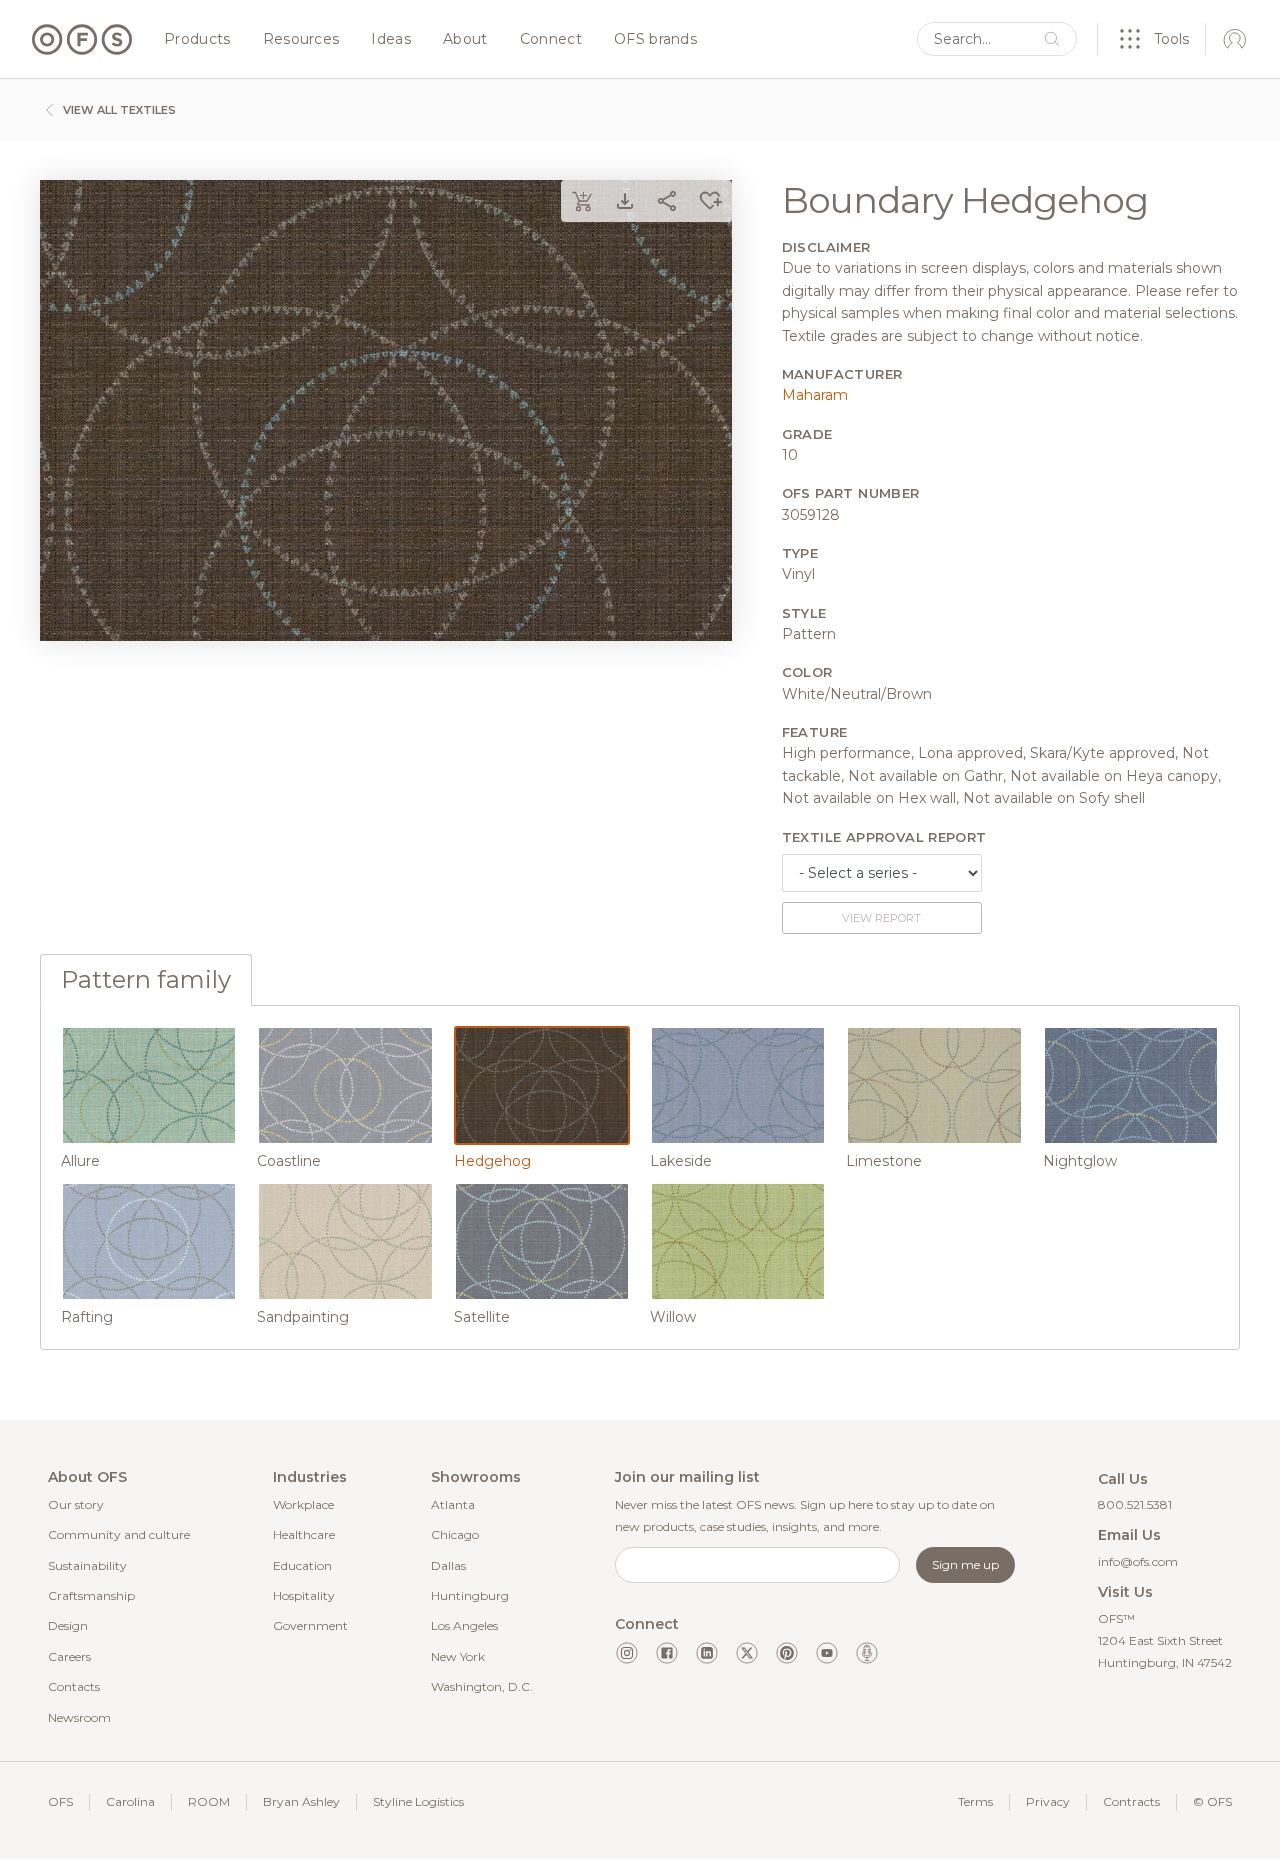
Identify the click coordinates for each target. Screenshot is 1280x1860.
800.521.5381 (1135, 1504)
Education (302, 1565)
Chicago (455, 1534)
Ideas (391, 40)
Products (197, 40)
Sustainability (87, 1565)
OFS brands (655, 40)
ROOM (209, 1801)
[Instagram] (627, 1653)
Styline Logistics (418, 1801)
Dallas (448, 1565)
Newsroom (79, 1717)
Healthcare (304, 1534)
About (465, 40)
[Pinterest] (787, 1653)
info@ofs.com (1138, 1561)
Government (310, 1625)
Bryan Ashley (301, 1801)
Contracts (1131, 1801)
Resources (301, 40)
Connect (551, 40)
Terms (975, 1801)
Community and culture (119, 1534)
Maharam (815, 395)
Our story (76, 1504)
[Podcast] (867, 1653)
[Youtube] (827, 1653)
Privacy (1048, 1801)
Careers (69, 1656)
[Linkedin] (707, 1653)
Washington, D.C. (482, 1686)
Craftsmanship (91, 1595)
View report (881, 918)
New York (458, 1656)
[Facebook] (667, 1653)
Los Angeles (464, 1625)
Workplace (303, 1504)
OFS (60, 1801)
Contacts (74, 1686)
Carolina (130, 1801)
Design (68, 1625)
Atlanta (453, 1504)
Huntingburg (470, 1595)
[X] (747, 1653)
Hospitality (304, 1595)
